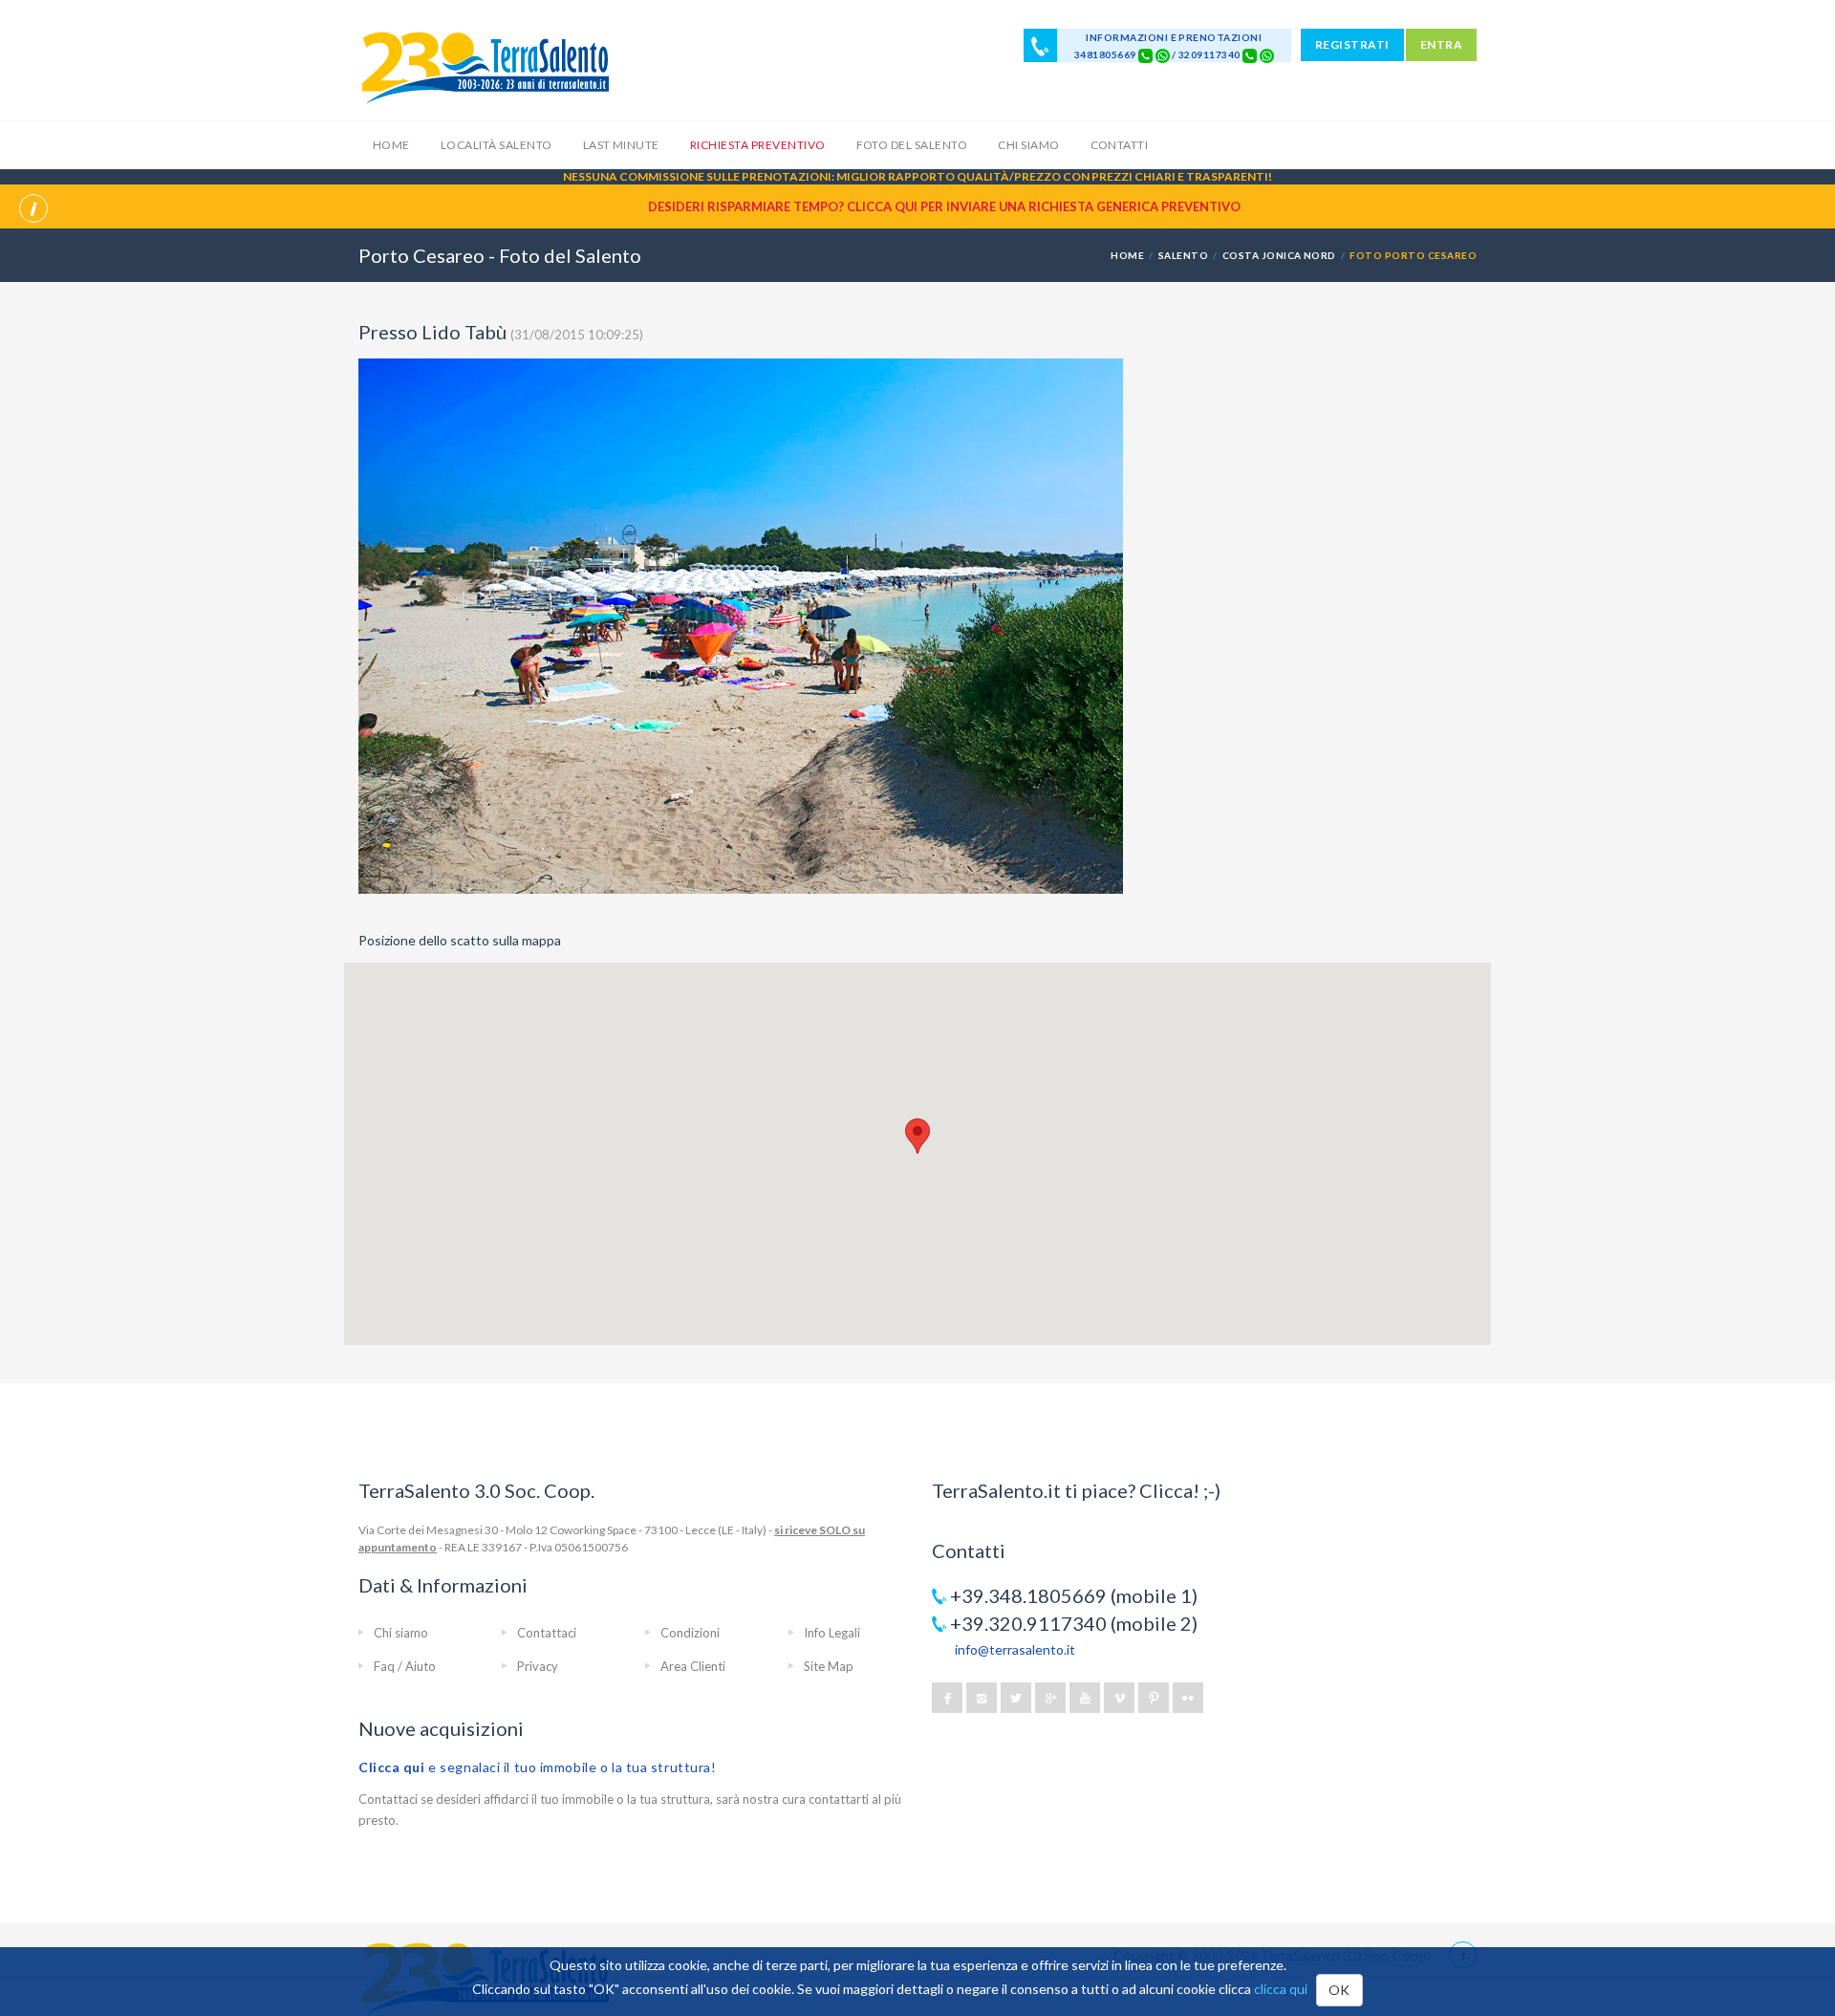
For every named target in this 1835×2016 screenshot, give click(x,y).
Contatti (1120, 145)
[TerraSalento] (485, 67)
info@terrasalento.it (1015, 1649)
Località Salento (497, 145)
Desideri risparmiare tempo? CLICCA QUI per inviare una (944, 206)
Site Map (829, 1666)
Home (391, 145)
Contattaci (547, 1633)
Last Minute (621, 145)
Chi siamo (1028, 145)
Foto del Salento (912, 145)
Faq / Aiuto (405, 1666)
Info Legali (832, 1633)
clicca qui (1281, 1989)
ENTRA (1441, 44)
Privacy (538, 1666)
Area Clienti (693, 1666)
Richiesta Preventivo (758, 145)
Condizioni (690, 1633)
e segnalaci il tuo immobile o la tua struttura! (538, 1767)
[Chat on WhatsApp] (1163, 54)
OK (1339, 1990)
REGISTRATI (1352, 44)
